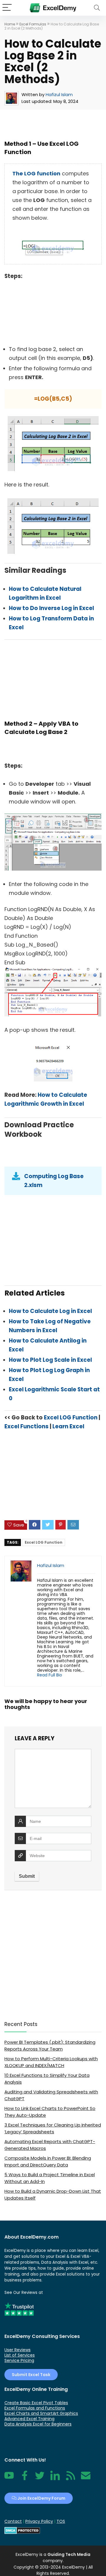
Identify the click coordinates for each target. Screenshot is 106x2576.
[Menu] (7, 8)
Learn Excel (68, 1426)
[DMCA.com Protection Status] (22, 2530)
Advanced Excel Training (29, 2419)
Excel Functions (26, 1426)
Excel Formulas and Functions (35, 2408)
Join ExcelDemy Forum (41, 2498)
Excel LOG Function (71, 1418)
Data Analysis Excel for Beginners (38, 2424)
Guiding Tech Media (69, 2554)
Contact (86, 2479)
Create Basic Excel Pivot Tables (36, 2403)
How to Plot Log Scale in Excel (50, 1360)
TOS (61, 2521)
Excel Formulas (33, 24)
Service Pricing (19, 2360)
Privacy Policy (39, 2521)
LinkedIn (55, 2479)
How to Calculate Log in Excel (50, 1311)
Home (10, 24)
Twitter (40, 2479)
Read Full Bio (50, 1675)
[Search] (97, 8)
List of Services (20, 2355)
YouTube (9, 2479)
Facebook (24, 2479)
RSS (69, 2479)
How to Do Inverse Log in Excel (52, 608)
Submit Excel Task (31, 2375)
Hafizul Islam (59, 94)
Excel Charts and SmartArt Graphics (41, 2413)
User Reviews (18, 2350)
